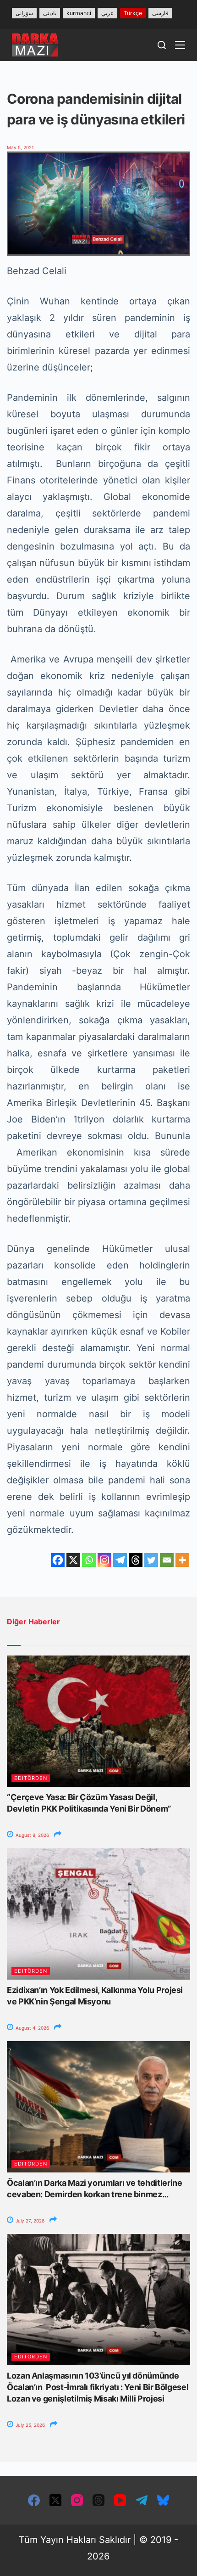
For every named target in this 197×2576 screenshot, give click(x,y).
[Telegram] (120, 1560)
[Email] (167, 1560)
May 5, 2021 (20, 147)
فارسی (160, 13)
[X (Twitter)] (55, 2500)
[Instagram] (104, 1560)
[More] (182, 1560)
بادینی (50, 13)
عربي (107, 13)
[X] (73, 1560)
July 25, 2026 (30, 2425)
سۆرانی (24, 13)
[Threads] (136, 1560)
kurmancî (79, 13)
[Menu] (180, 45)
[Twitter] (151, 1560)
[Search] (162, 45)
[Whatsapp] (89, 1560)
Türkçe (133, 13)
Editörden (31, 1778)
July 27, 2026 (29, 2221)
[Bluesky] (163, 2500)
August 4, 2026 (32, 2028)
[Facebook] (58, 1560)
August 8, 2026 (32, 1835)
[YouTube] (120, 2500)
